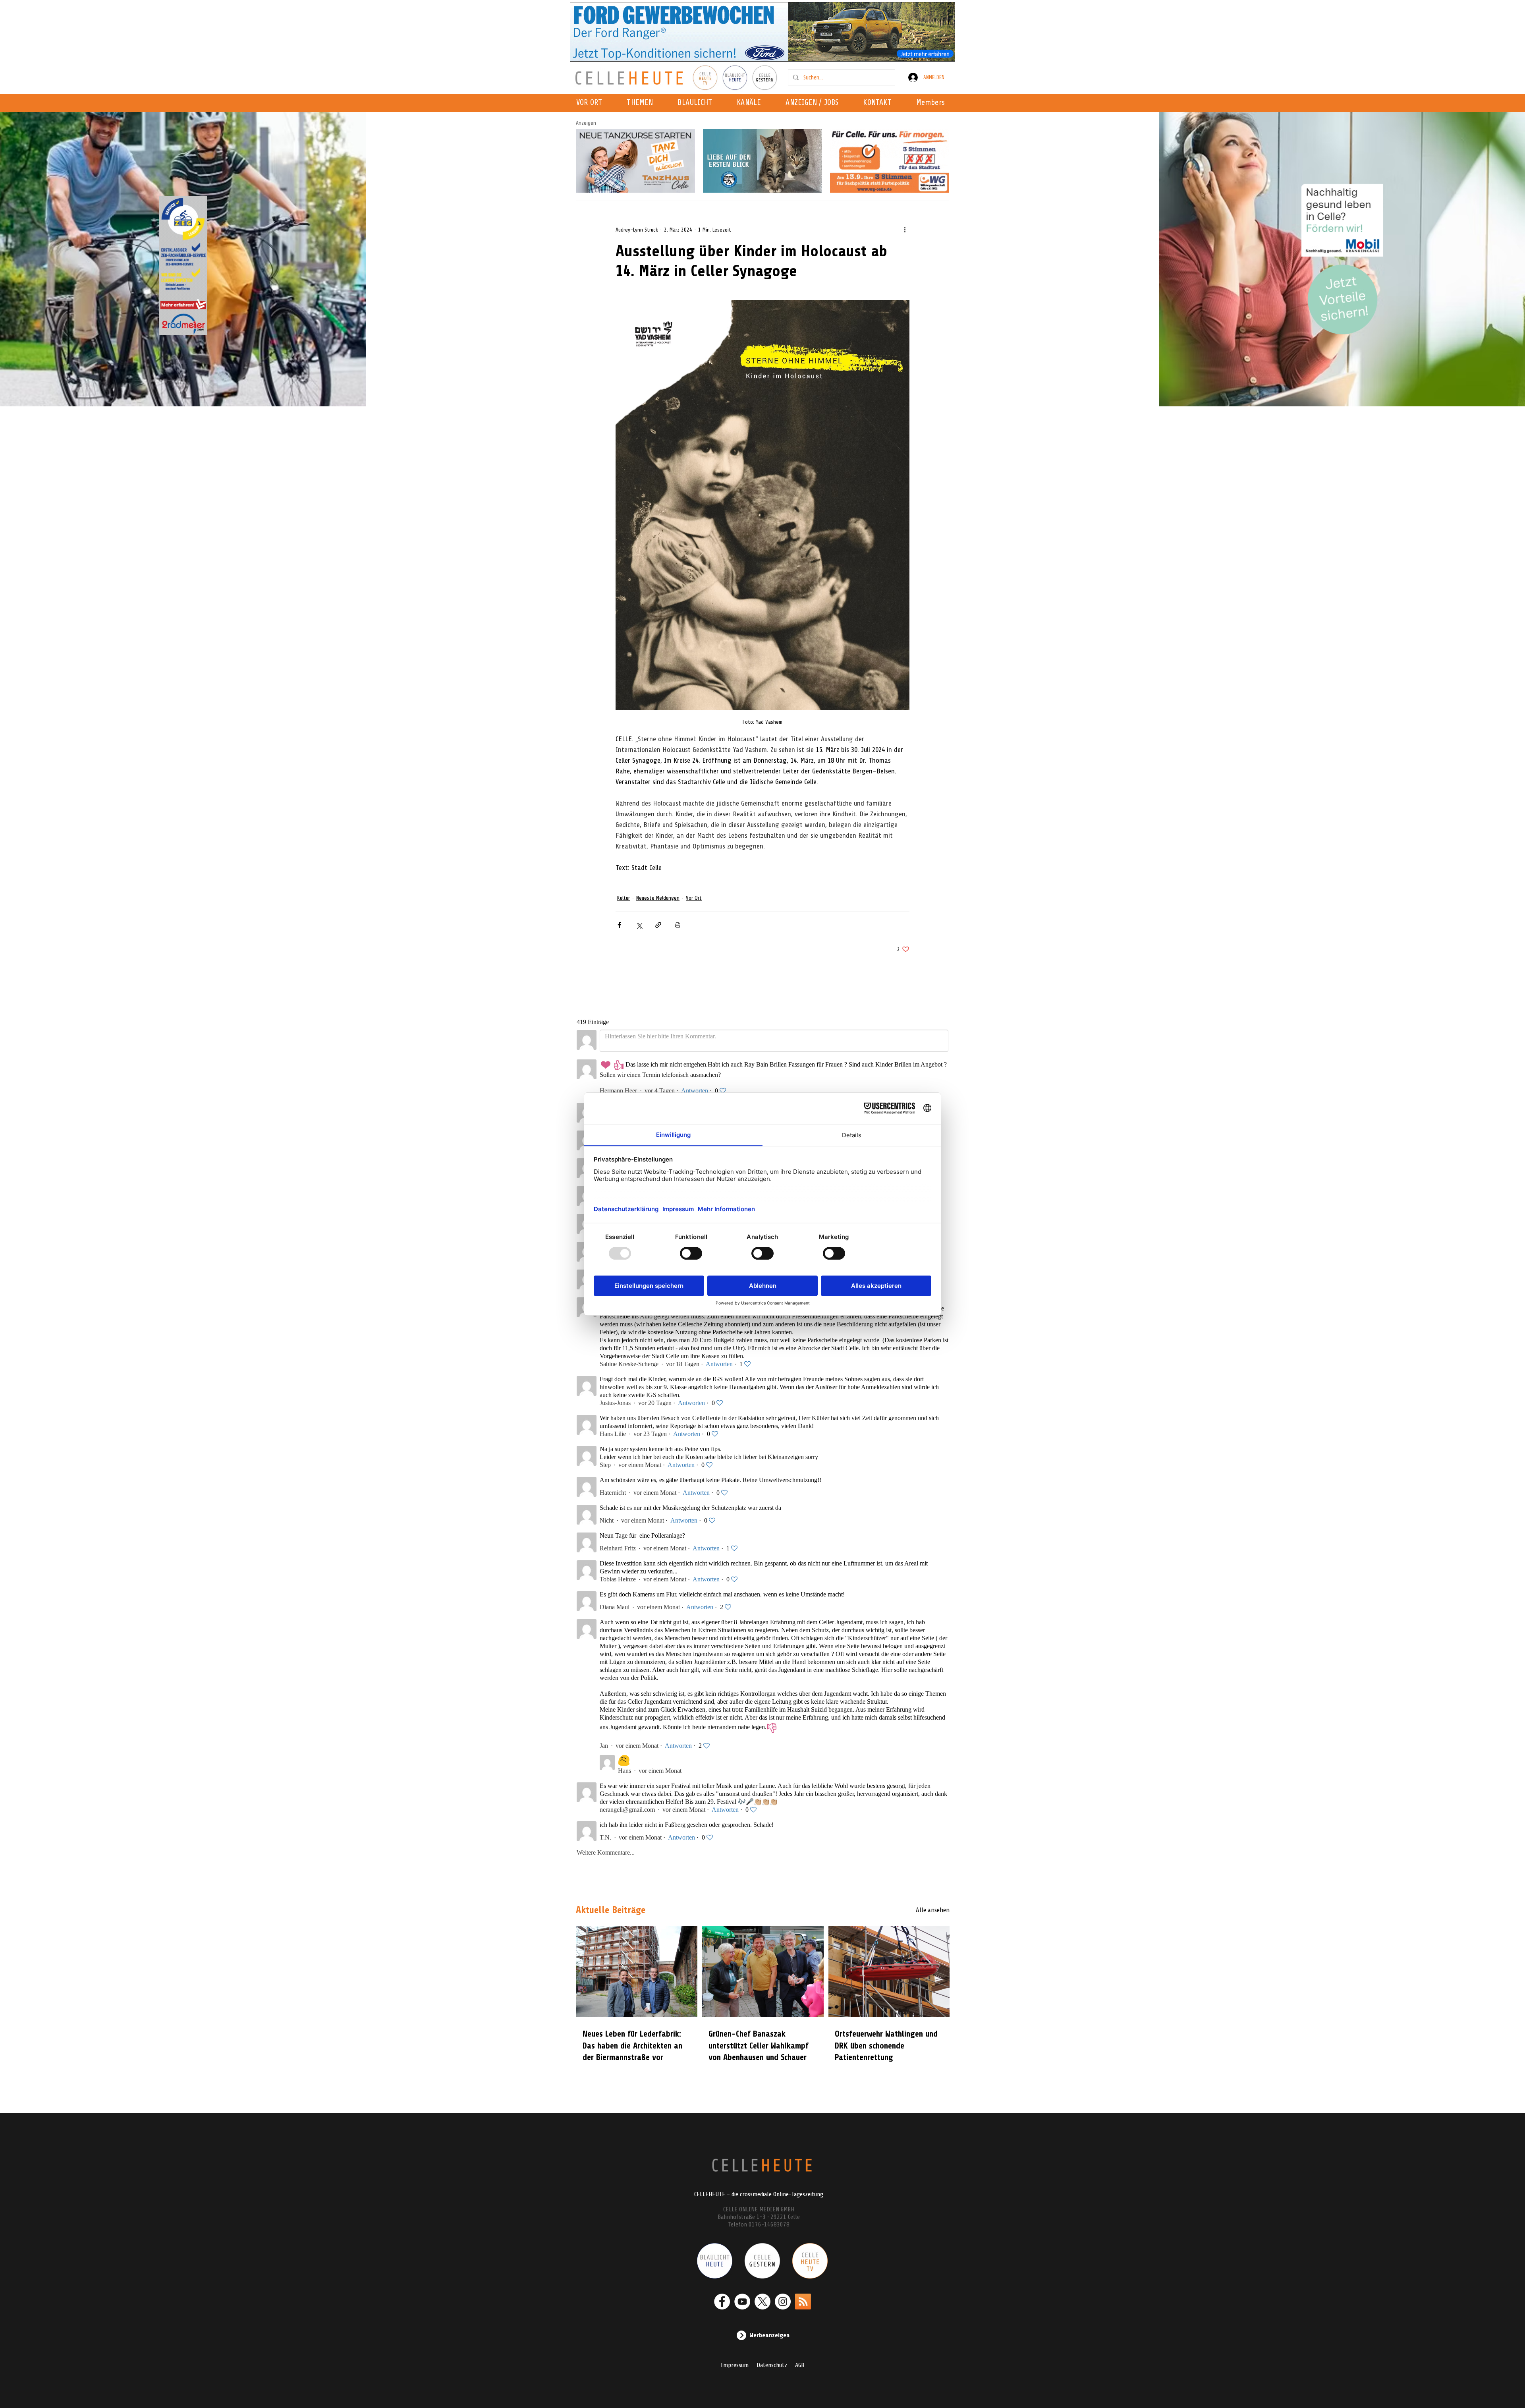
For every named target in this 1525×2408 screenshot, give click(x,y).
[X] (762, 2302)
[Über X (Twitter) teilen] (639, 925)
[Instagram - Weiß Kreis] (783, 2302)
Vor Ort (694, 898)
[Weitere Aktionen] (905, 230)
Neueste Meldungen (658, 898)
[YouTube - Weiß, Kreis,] (742, 2302)
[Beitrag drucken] (678, 925)
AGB (800, 2365)
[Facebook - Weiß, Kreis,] (722, 2302)
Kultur (624, 898)
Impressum (735, 2365)
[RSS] (803, 2302)
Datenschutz (772, 2365)
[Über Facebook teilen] (619, 925)
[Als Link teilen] (658, 925)
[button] (751, 103)
